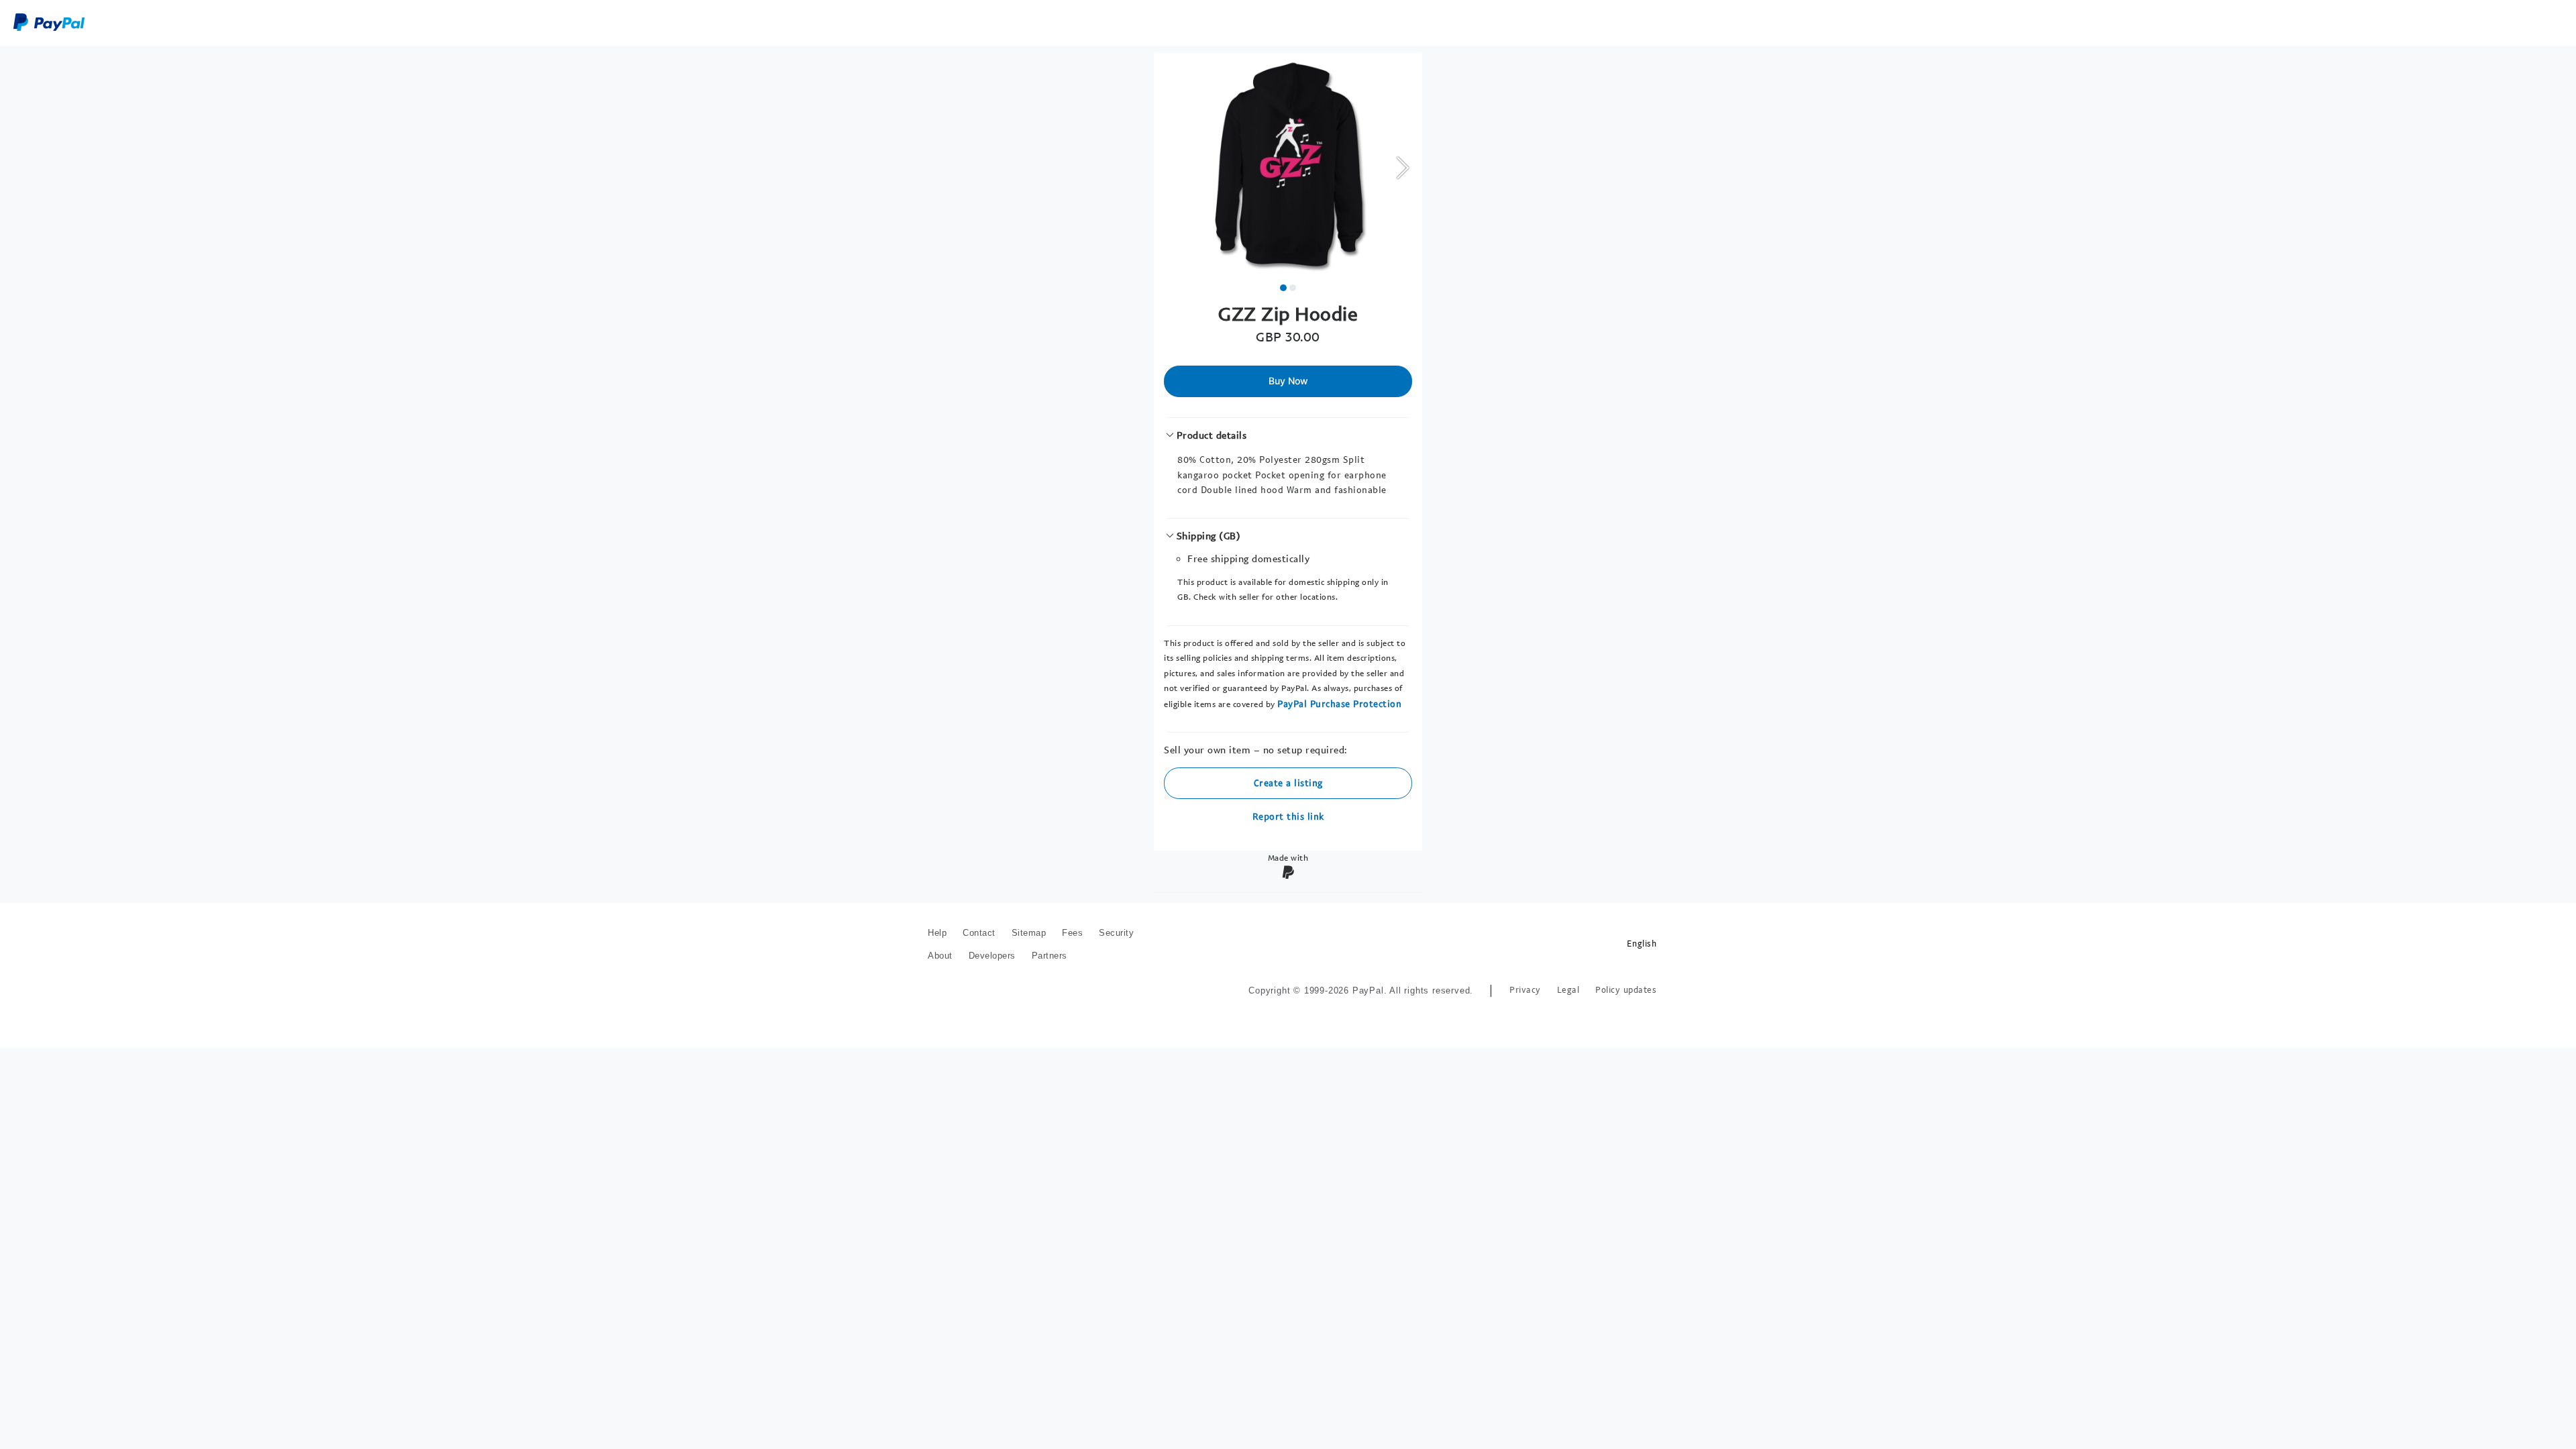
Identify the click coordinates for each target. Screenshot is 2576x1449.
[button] (1402, 167)
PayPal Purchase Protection (1339, 703)
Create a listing (1288, 783)
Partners (1050, 956)
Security (1116, 933)
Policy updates (1626, 990)
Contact (979, 933)
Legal (1568, 990)
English (1642, 944)
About (940, 956)
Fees (1072, 933)
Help (937, 933)
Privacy (1525, 990)
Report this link (1288, 816)
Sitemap (1029, 933)
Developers (992, 956)
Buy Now (1288, 381)
